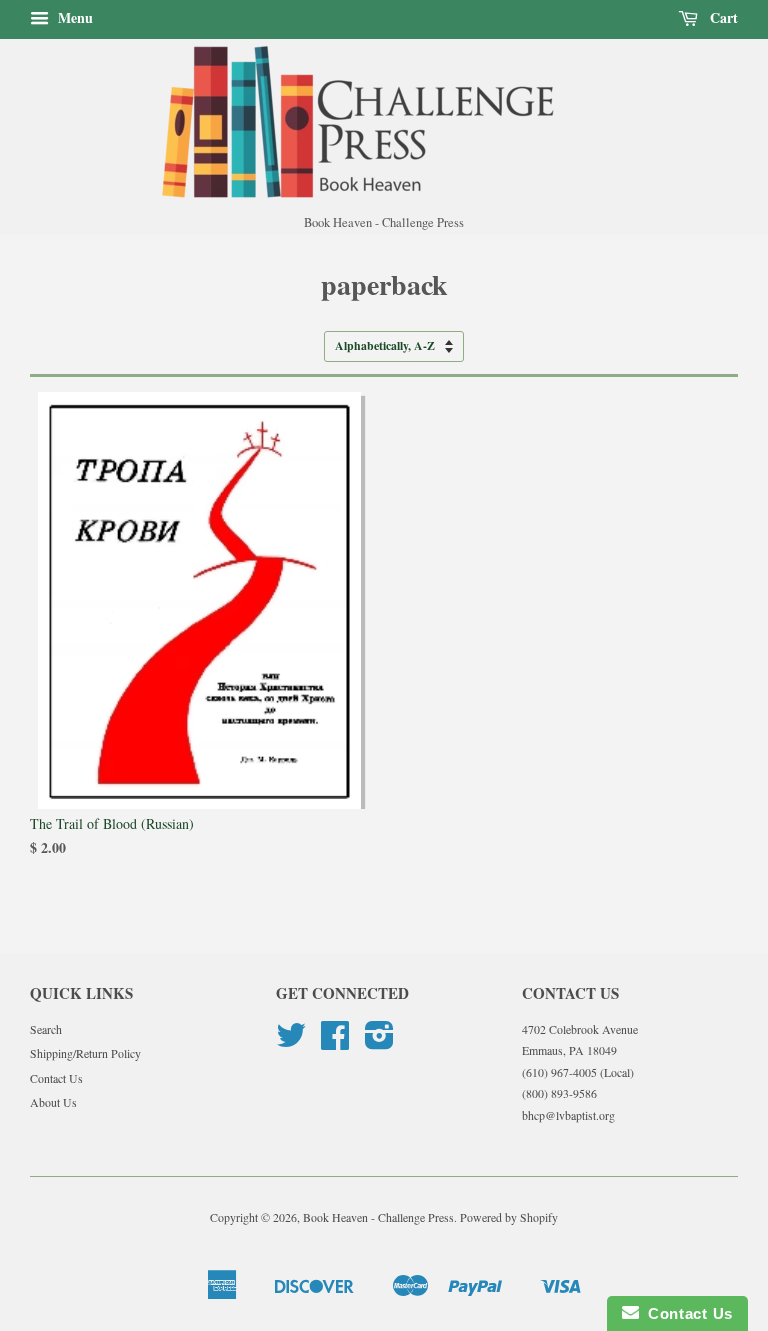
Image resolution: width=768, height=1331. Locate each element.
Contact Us (56, 1078)
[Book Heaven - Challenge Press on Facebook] (335, 1042)
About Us (53, 1102)
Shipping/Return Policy (85, 1053)
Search (46, 1029)
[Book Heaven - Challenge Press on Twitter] (291, 1042)
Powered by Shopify (509, 1217)
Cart (722, 17)
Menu (73, 17)
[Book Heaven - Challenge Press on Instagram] (379, 1042)
